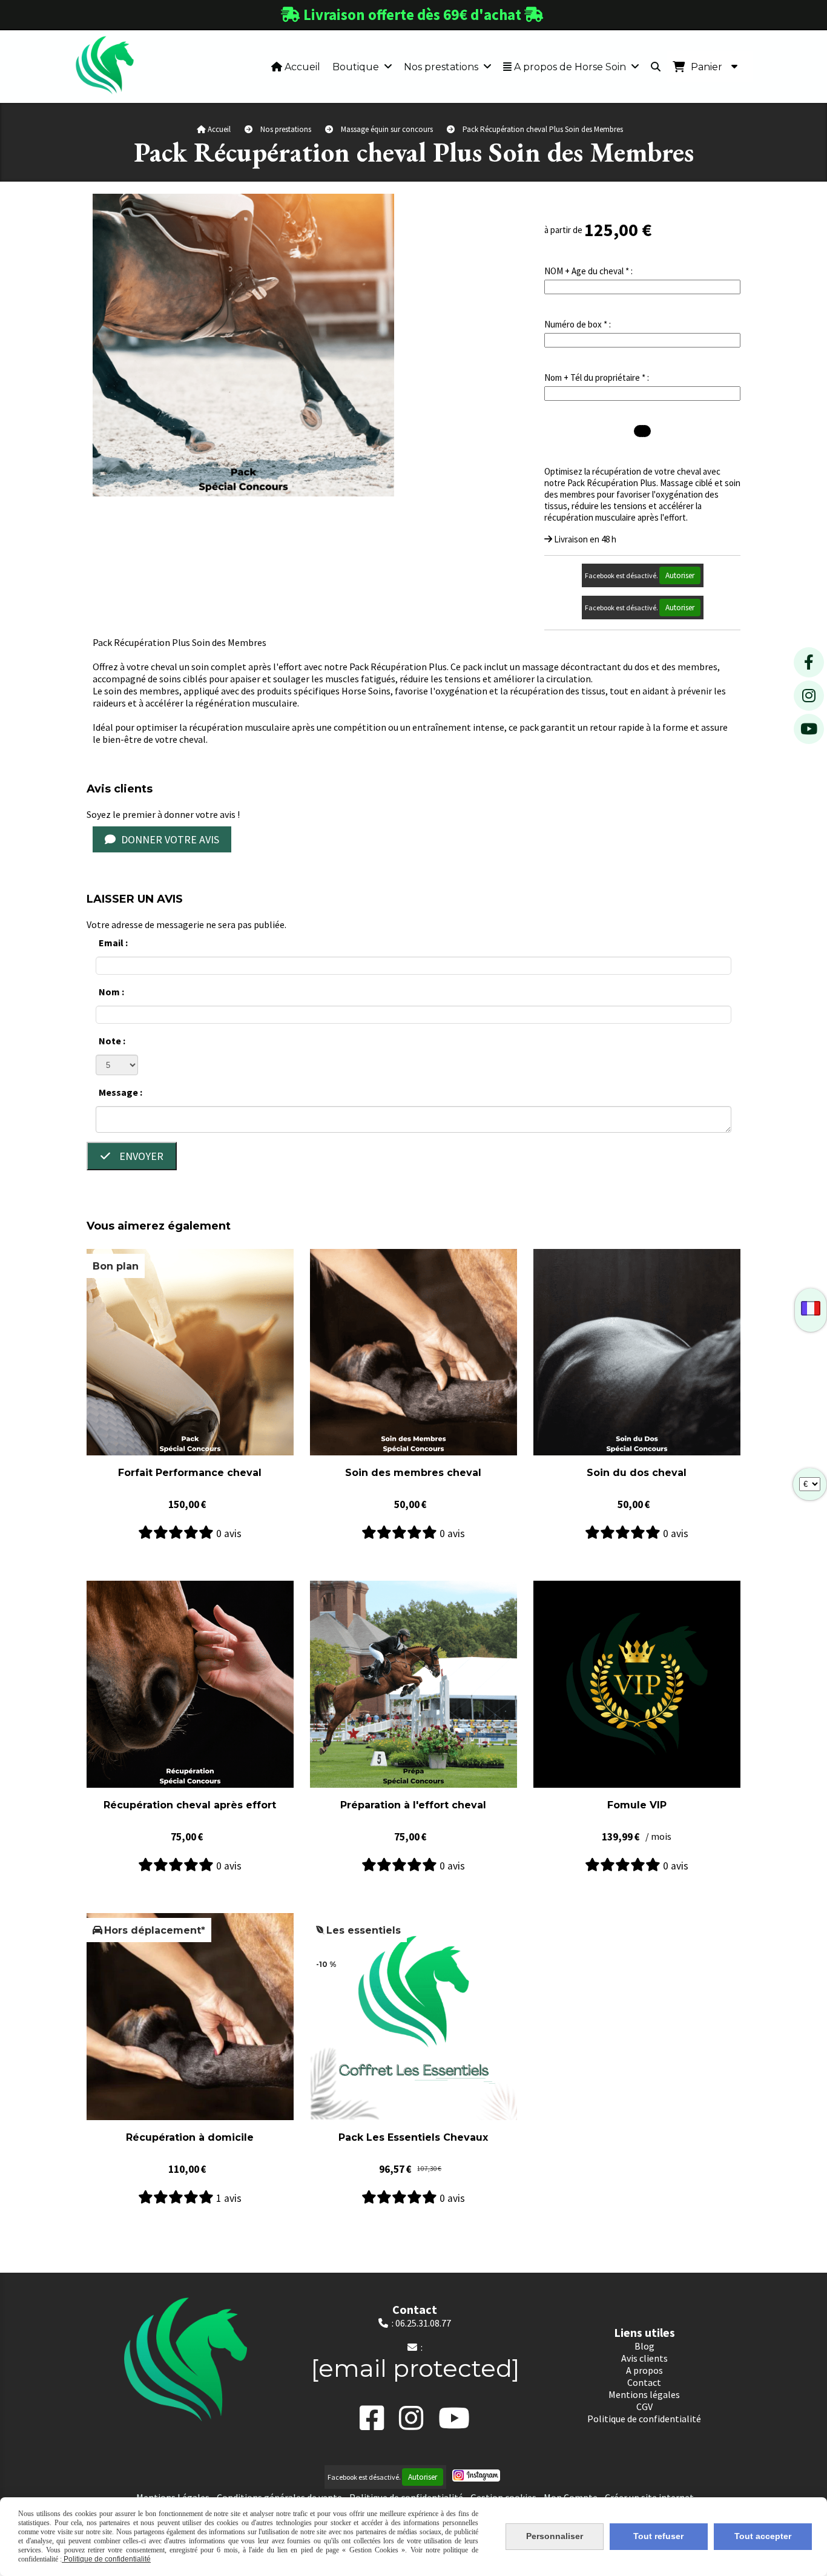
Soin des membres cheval (413, 1473)
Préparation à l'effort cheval (413, 1805)
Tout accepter (763, 2536)
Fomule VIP (637, 1805)
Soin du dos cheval (637, 1473)
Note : (112, 1041)
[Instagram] (809, 696)
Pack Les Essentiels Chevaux (413, 2137)
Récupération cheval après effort (190, 1805)
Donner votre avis (169, 839)
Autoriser (680, 575)
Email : (113, 943)
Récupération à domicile (190, 2137)
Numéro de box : (578, 324)
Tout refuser (658, 2536)
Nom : (111, 992)
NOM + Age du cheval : (588, 271)
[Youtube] (809, 729)
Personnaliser (555, 2536)
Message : (120, 1092)
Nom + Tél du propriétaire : (597, 377)
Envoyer (140, 1156)
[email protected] (415, 2368)
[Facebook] (809, 662)
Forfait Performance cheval (190, 1473)
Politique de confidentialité (106, 2559)
